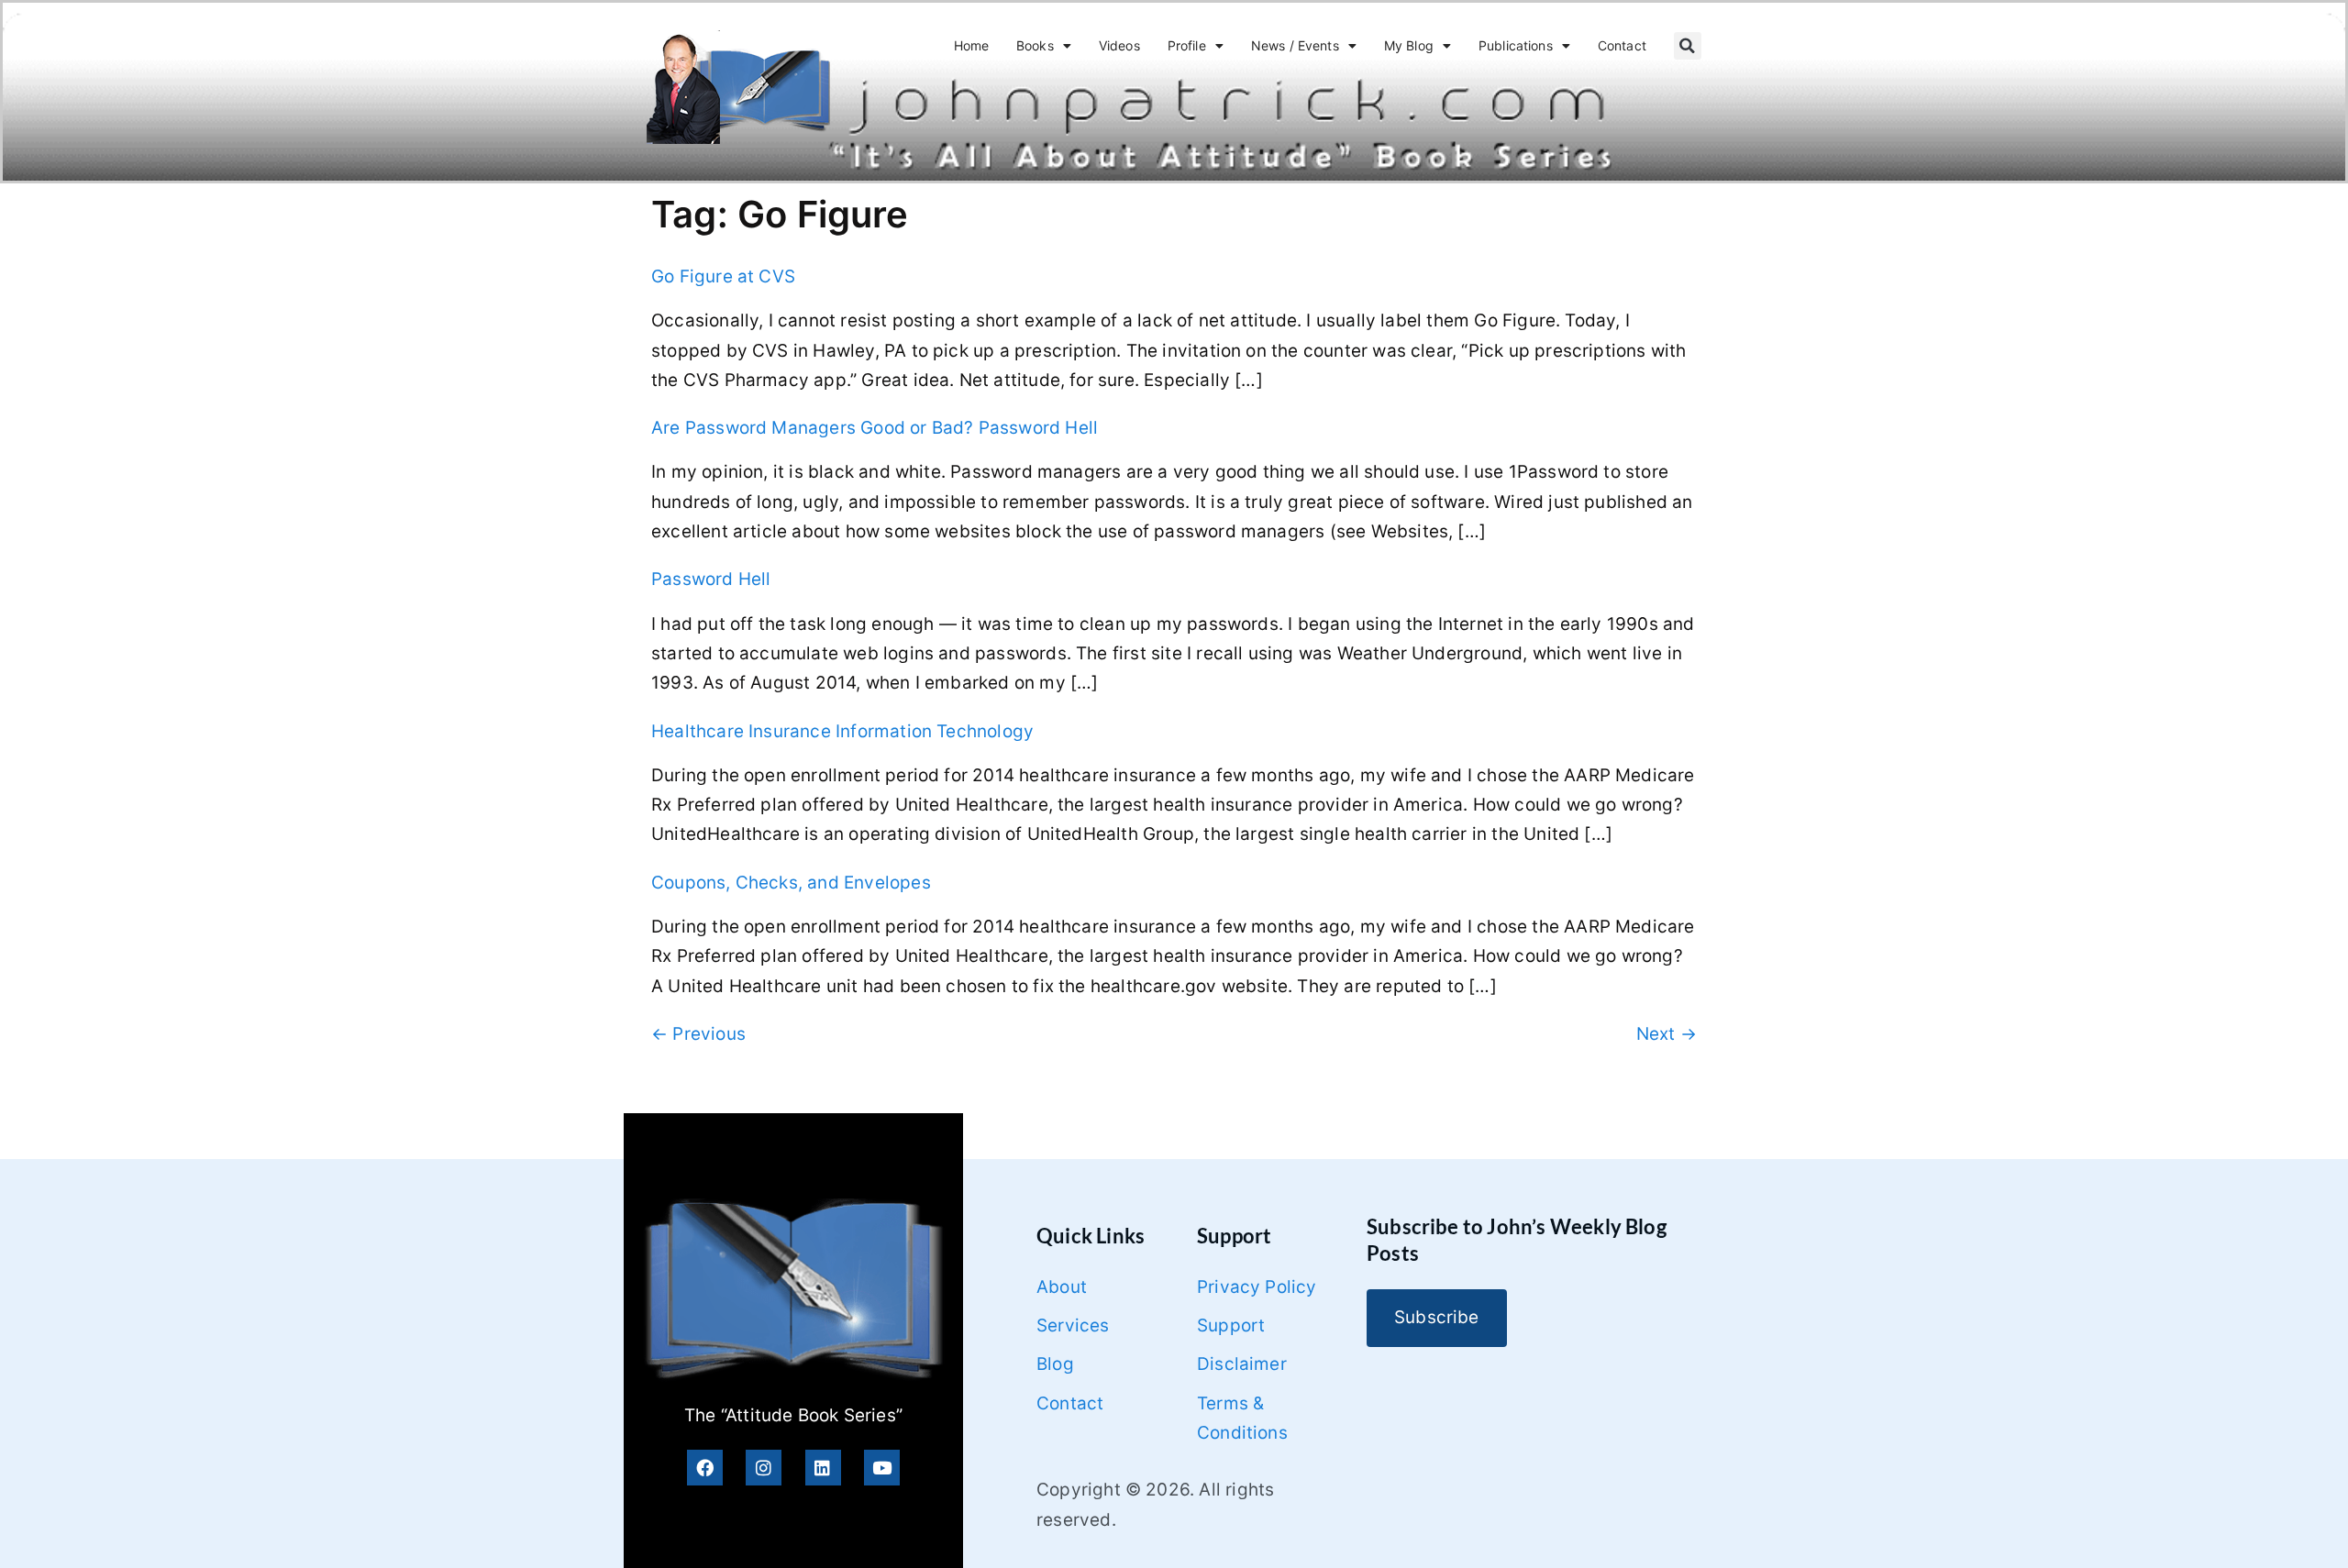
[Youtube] (882, 1468)
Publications (1516, 45)
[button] (1688, 46)
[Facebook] (705, 1468)
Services (1073, 1325)
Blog (1055, 1364)
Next (1667, 1034)
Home (972, 45)
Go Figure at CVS (723, 276)
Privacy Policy (1257, 1287)
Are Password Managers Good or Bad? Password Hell (875, 428)
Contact (1622, 45)
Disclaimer (1242, 1364)
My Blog (1409, 45)
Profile (1187, 45)
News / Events (1295, 45)
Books (1035, 45)
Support (1231, 1325)
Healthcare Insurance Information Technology (842, 731)
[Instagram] (764, 1468)
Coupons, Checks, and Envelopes (791, 883)
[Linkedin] (823, 1468)
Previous (698, 1034)
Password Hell (711, 579)
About (1062, 1287)
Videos (1119, 45)
